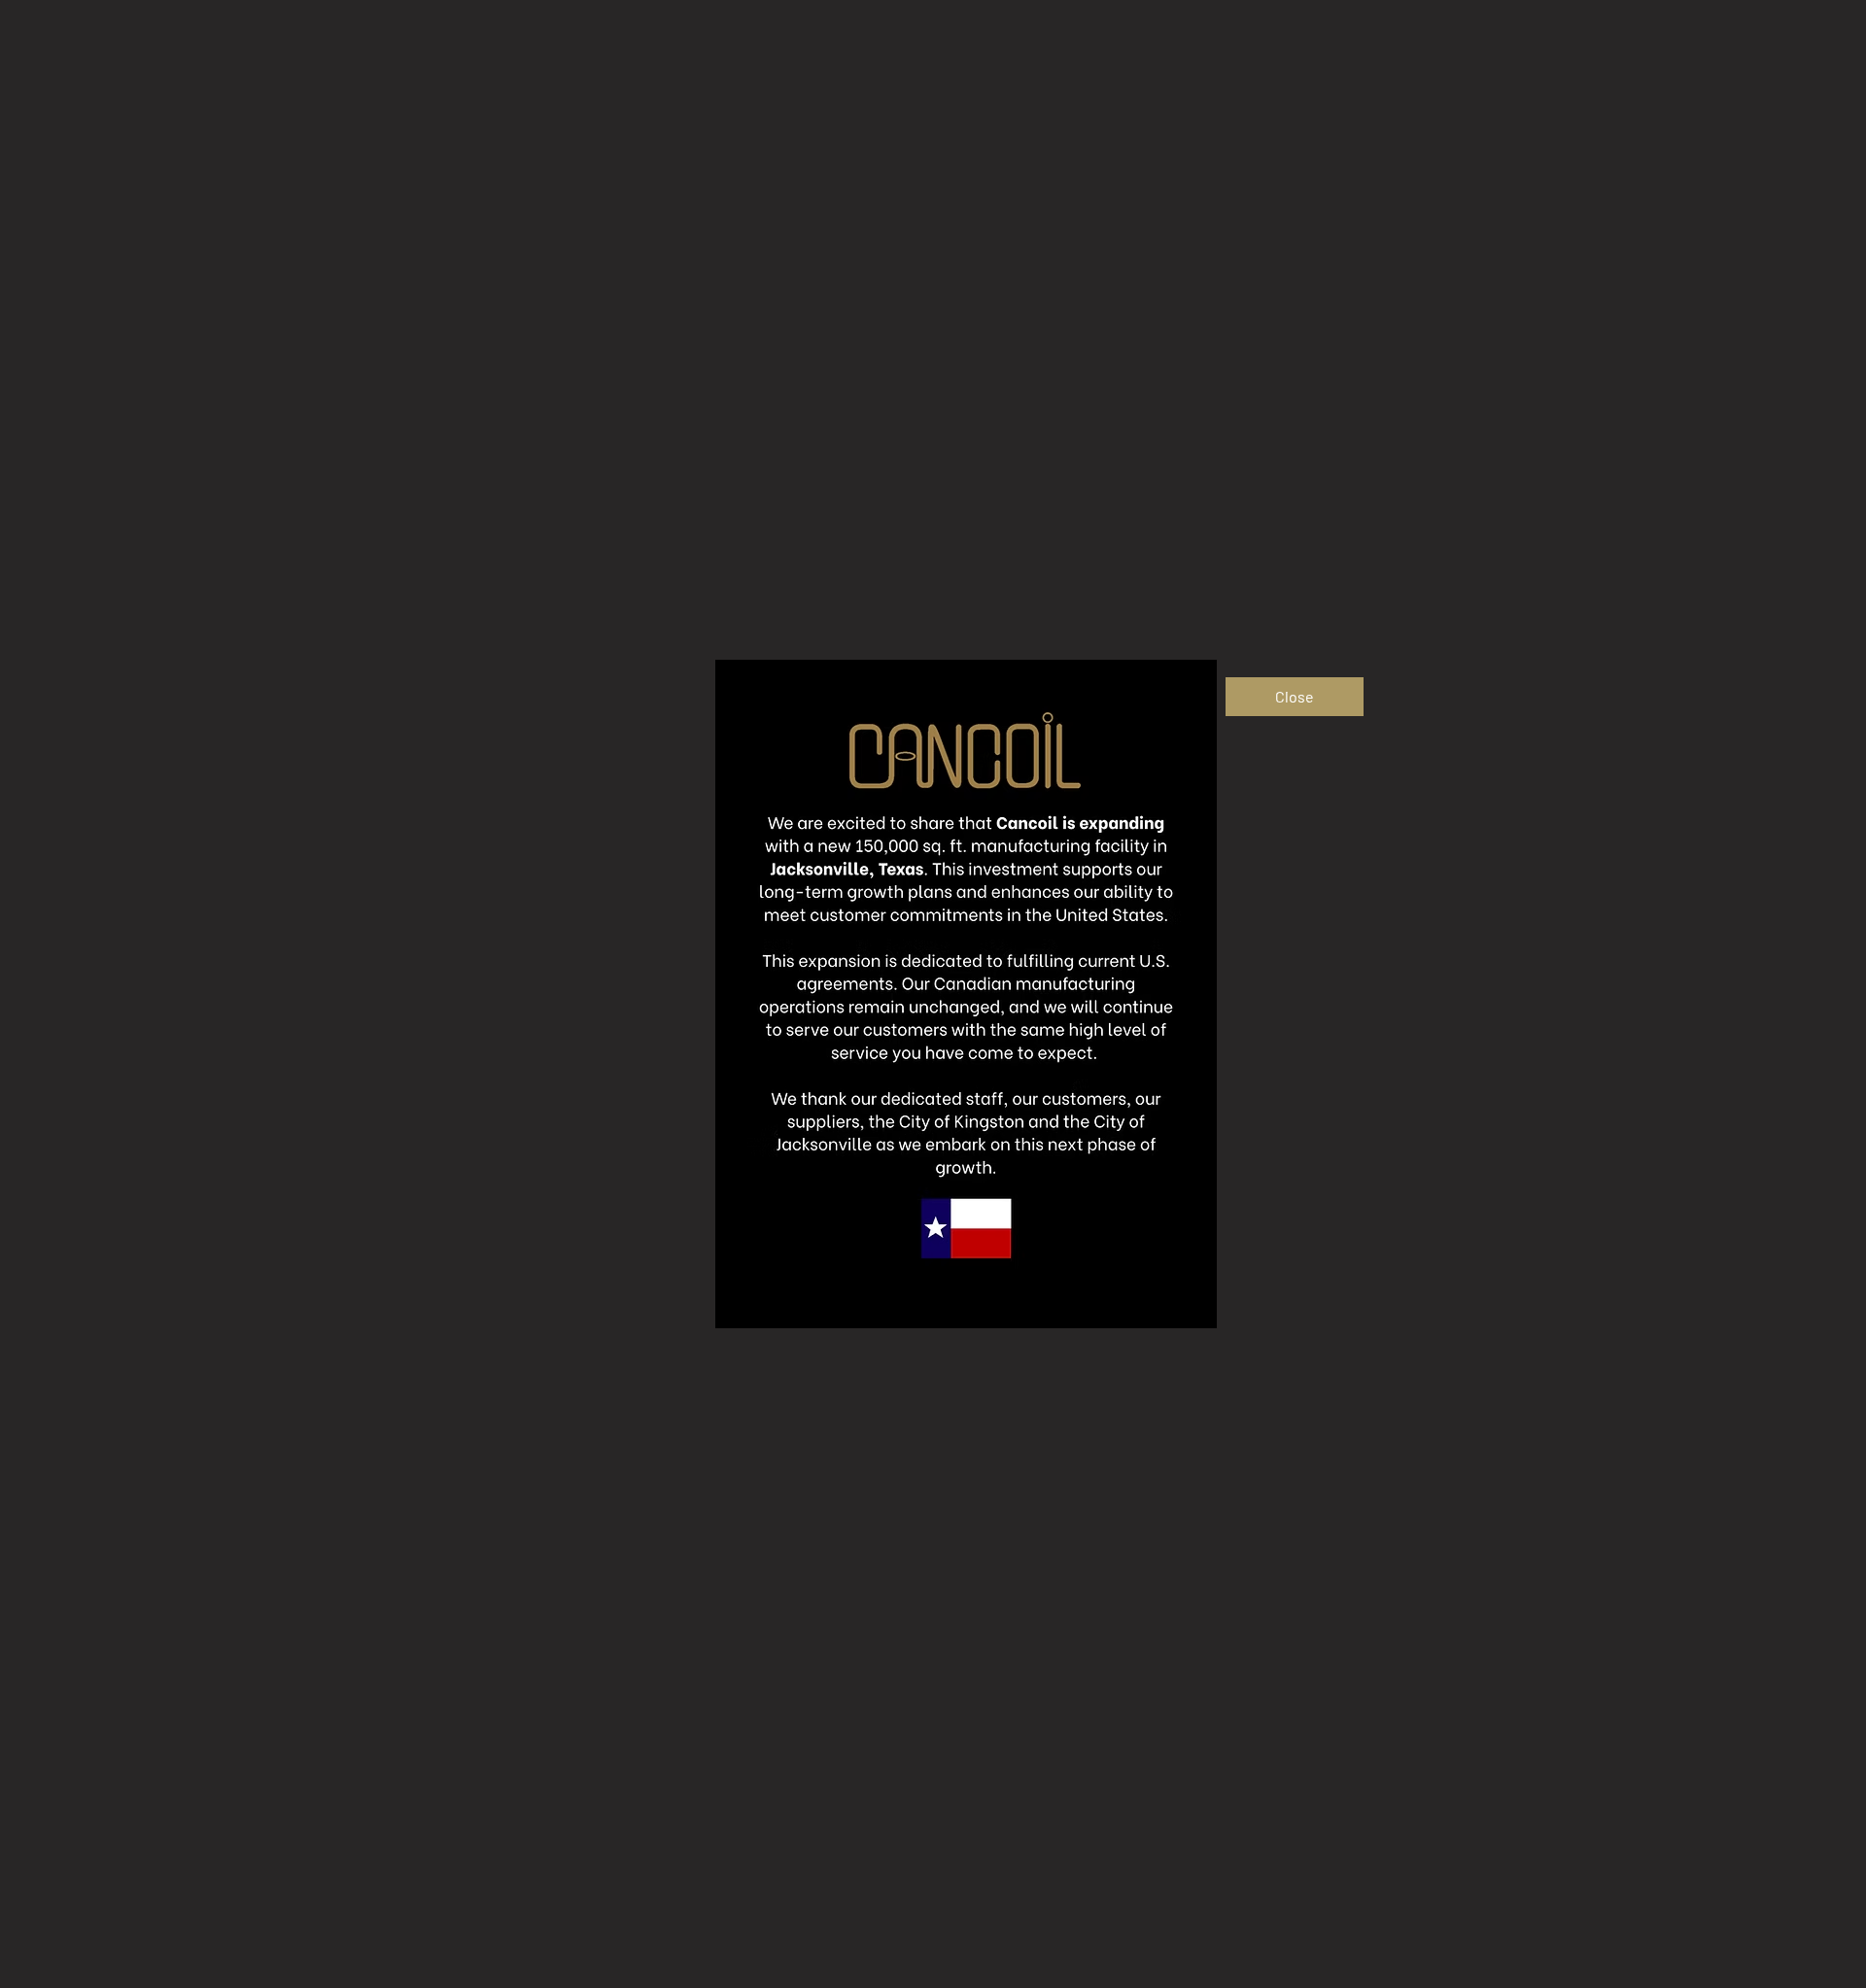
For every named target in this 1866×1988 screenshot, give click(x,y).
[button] (1295, 697)
